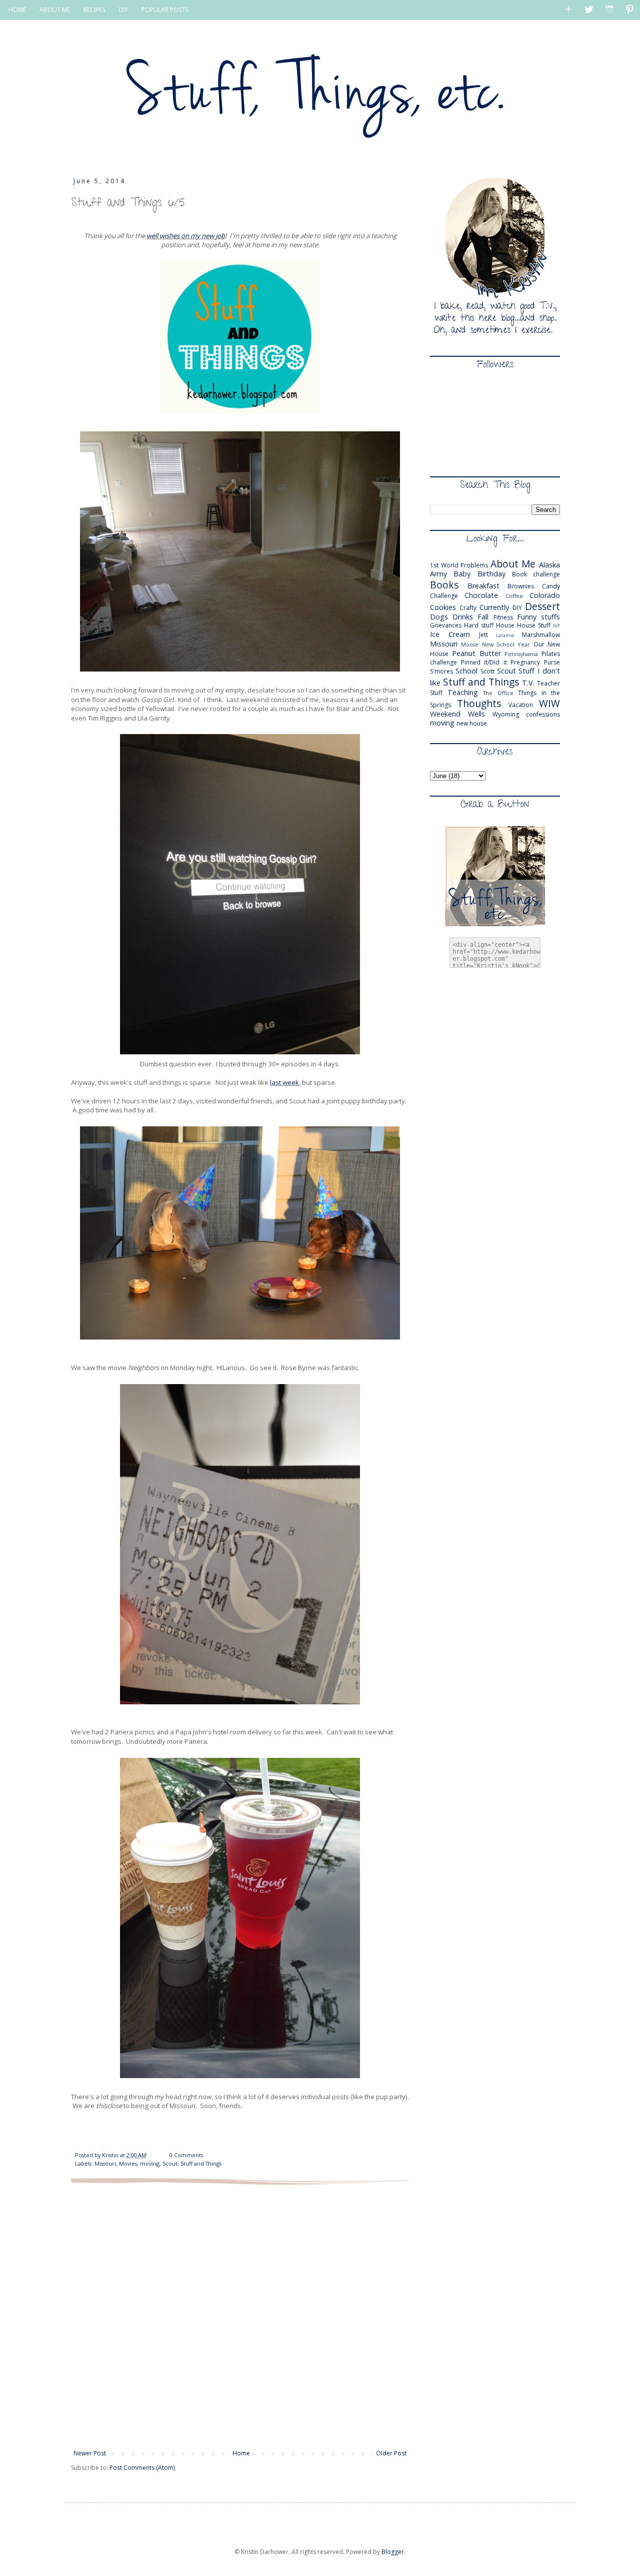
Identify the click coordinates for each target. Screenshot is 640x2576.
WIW (549, 703)
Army (438, 574)
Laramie (505, 635)
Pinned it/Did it (484, 662)
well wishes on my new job (186, 236)
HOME (17, 10)
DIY (123, 10)
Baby (462, 574)
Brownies (521, 586)
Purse (552, 662)
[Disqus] (240, 2316)
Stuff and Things (201, 2163)
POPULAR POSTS (165, 10)
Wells (476, 714)
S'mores (441, 671)
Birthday (491, 574)
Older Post (391, 2453)
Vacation (521, 705)
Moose (470, 644)
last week (284, 1082)
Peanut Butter (476, 653)
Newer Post (90, 2453)
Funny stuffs (538, 617)
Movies (128, 2163)
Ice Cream (450, 634)
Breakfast (483, 586)
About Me (513, 564)
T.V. (528, 683)
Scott (487, 671)
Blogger (393, 2552)
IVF (556, 626)
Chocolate (481, 595)
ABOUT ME (55, 10)
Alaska (549, 565)
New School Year (506, 644)
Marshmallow (541, 635)
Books (444, 585)
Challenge (444, 596)
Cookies (443, 607)
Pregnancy (525, 662)
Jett (483, 635)
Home (241, 2453)
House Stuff (534, 625)
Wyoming (506, 714)
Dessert (542, 606)
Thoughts (479, 703)
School (466, 671)
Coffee (514, 596)
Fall (483, 617)
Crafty (468, 608)
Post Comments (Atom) (142, 2468)
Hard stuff (479, 625)
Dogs (439, 617)
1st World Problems (459, 565)
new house (472, 723)
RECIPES (94, 10)
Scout (170, 2163)
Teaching (463, 692)
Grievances (446, 625)
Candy (551, 586)
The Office (498, 693)
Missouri (105, 2163)
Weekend (445, 714)
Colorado (545, 595)
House (505, 625)
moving (150, 2163)
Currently (494, 607)
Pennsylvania (521, 654)
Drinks (463, 617)
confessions (543, 714)
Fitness (503, 617)
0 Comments (186, 2155)
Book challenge (536, 574)
